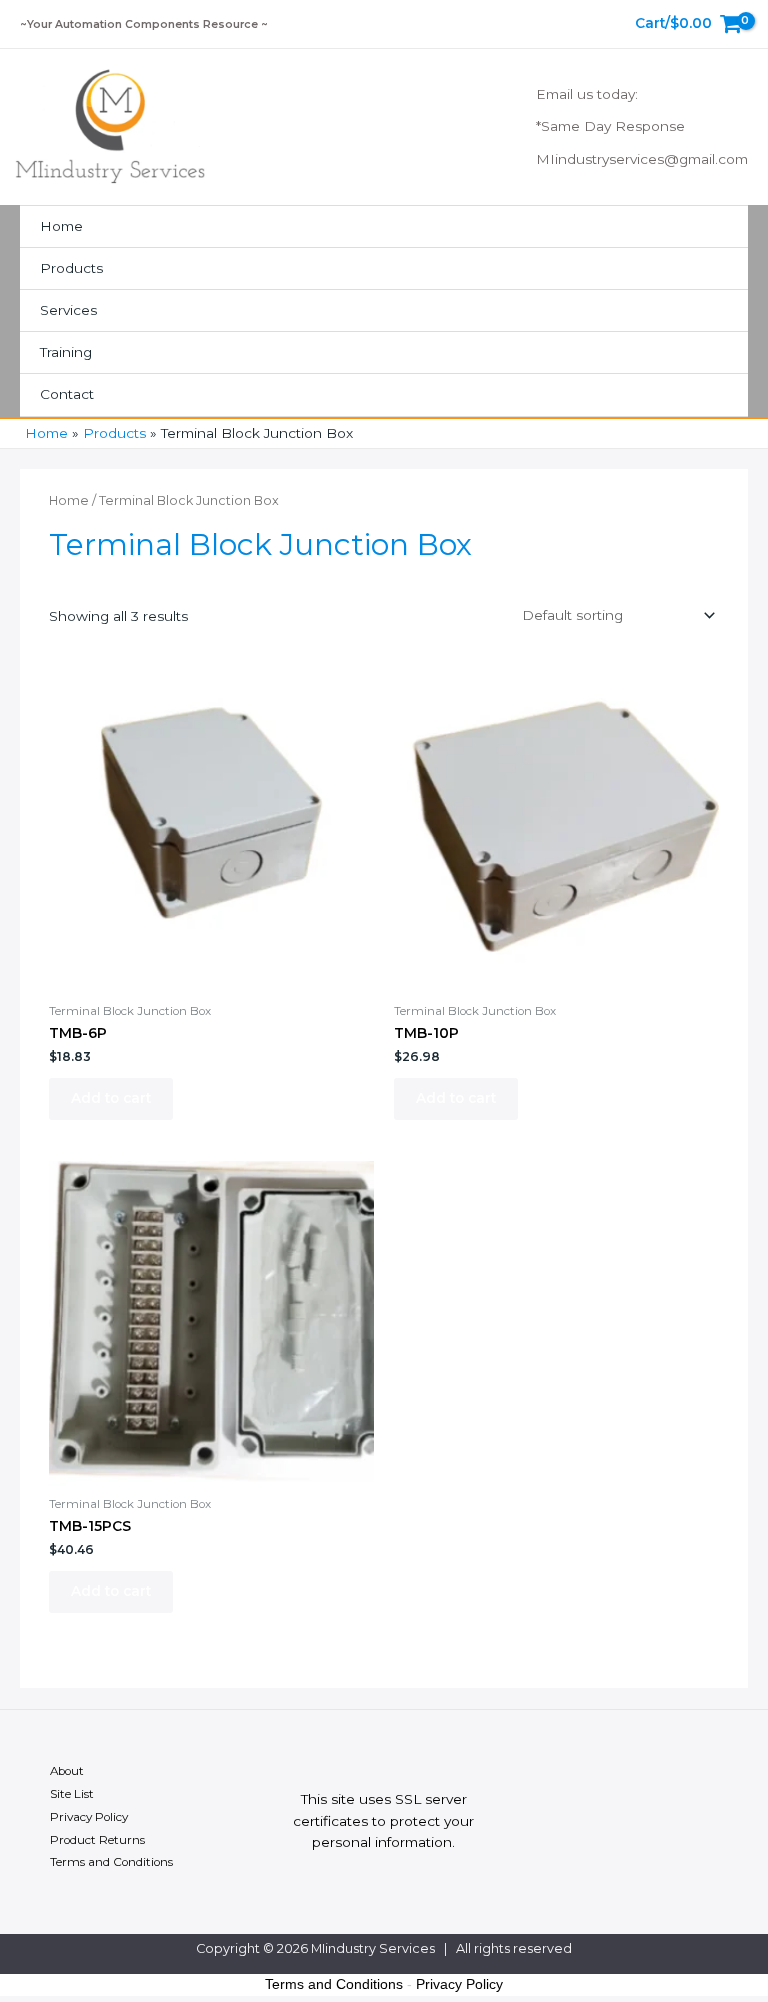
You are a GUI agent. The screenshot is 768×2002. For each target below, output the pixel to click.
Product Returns (97, 1840)
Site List (72, 1794)
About (67, 1771)
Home (61, 226)
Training (66, 352)
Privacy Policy (89, 1817)
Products (71, 268)
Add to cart (111, 1098)
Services (68, 310)
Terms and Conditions (111, 1862)
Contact (67, 394)
